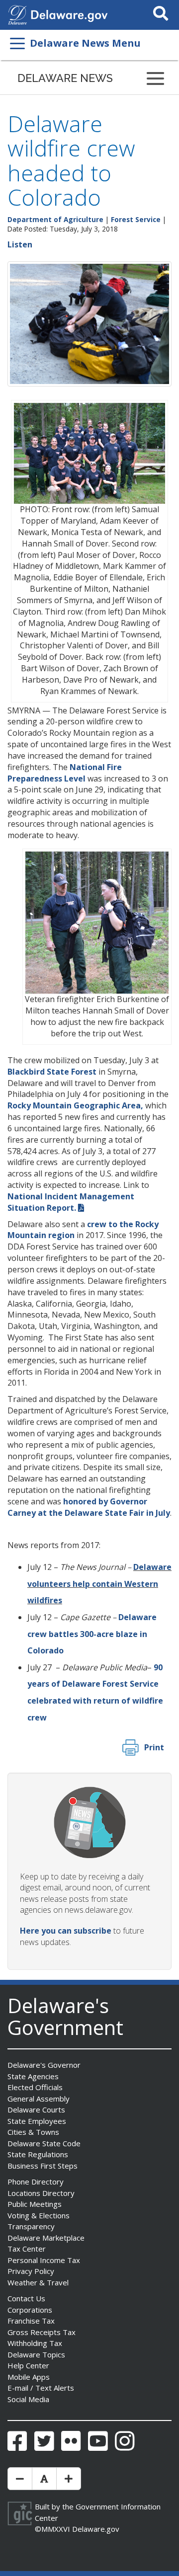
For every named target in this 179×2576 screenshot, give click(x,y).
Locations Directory (41, 2193)
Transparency (31, 2226)
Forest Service (136, 219)
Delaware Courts (36, 2109)
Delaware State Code (44, 2143)
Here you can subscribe (66, 1931)
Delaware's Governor (44, 2065)
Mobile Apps (29, 2377)
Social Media (28, 2399)
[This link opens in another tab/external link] (17, 14)
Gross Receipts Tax (42, 2332)
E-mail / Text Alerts (41, 2388)
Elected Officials (35, 2087)
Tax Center (27, 2249)
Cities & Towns (33, 2132)
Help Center (28, 2365)
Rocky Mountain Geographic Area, (75, 1105)
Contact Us (26, 2298)
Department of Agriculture (55, 219)
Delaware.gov (96, 2529)
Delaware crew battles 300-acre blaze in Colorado (92, 1634)
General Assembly (39, 2099)
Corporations (30, 2310)
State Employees (37, 2121)
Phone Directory (36, 2182)
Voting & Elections (39, 2215)
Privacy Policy (31, 2271)
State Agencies (33, 2076)
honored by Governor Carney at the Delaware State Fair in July (89, 1507)
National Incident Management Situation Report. (71, 1202)
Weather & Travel (38, 2282)
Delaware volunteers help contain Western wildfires (99, 1584)
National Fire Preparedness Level (65, 773)
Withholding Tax (35, 2343)
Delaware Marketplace (46, 2238)
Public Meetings (35, 2204)
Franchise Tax (31, 2321)
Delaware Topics (36, 2354)
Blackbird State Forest (52, 1072)
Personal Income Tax (44, 2260)
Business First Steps (43, 2166)
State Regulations (38, 2154)
